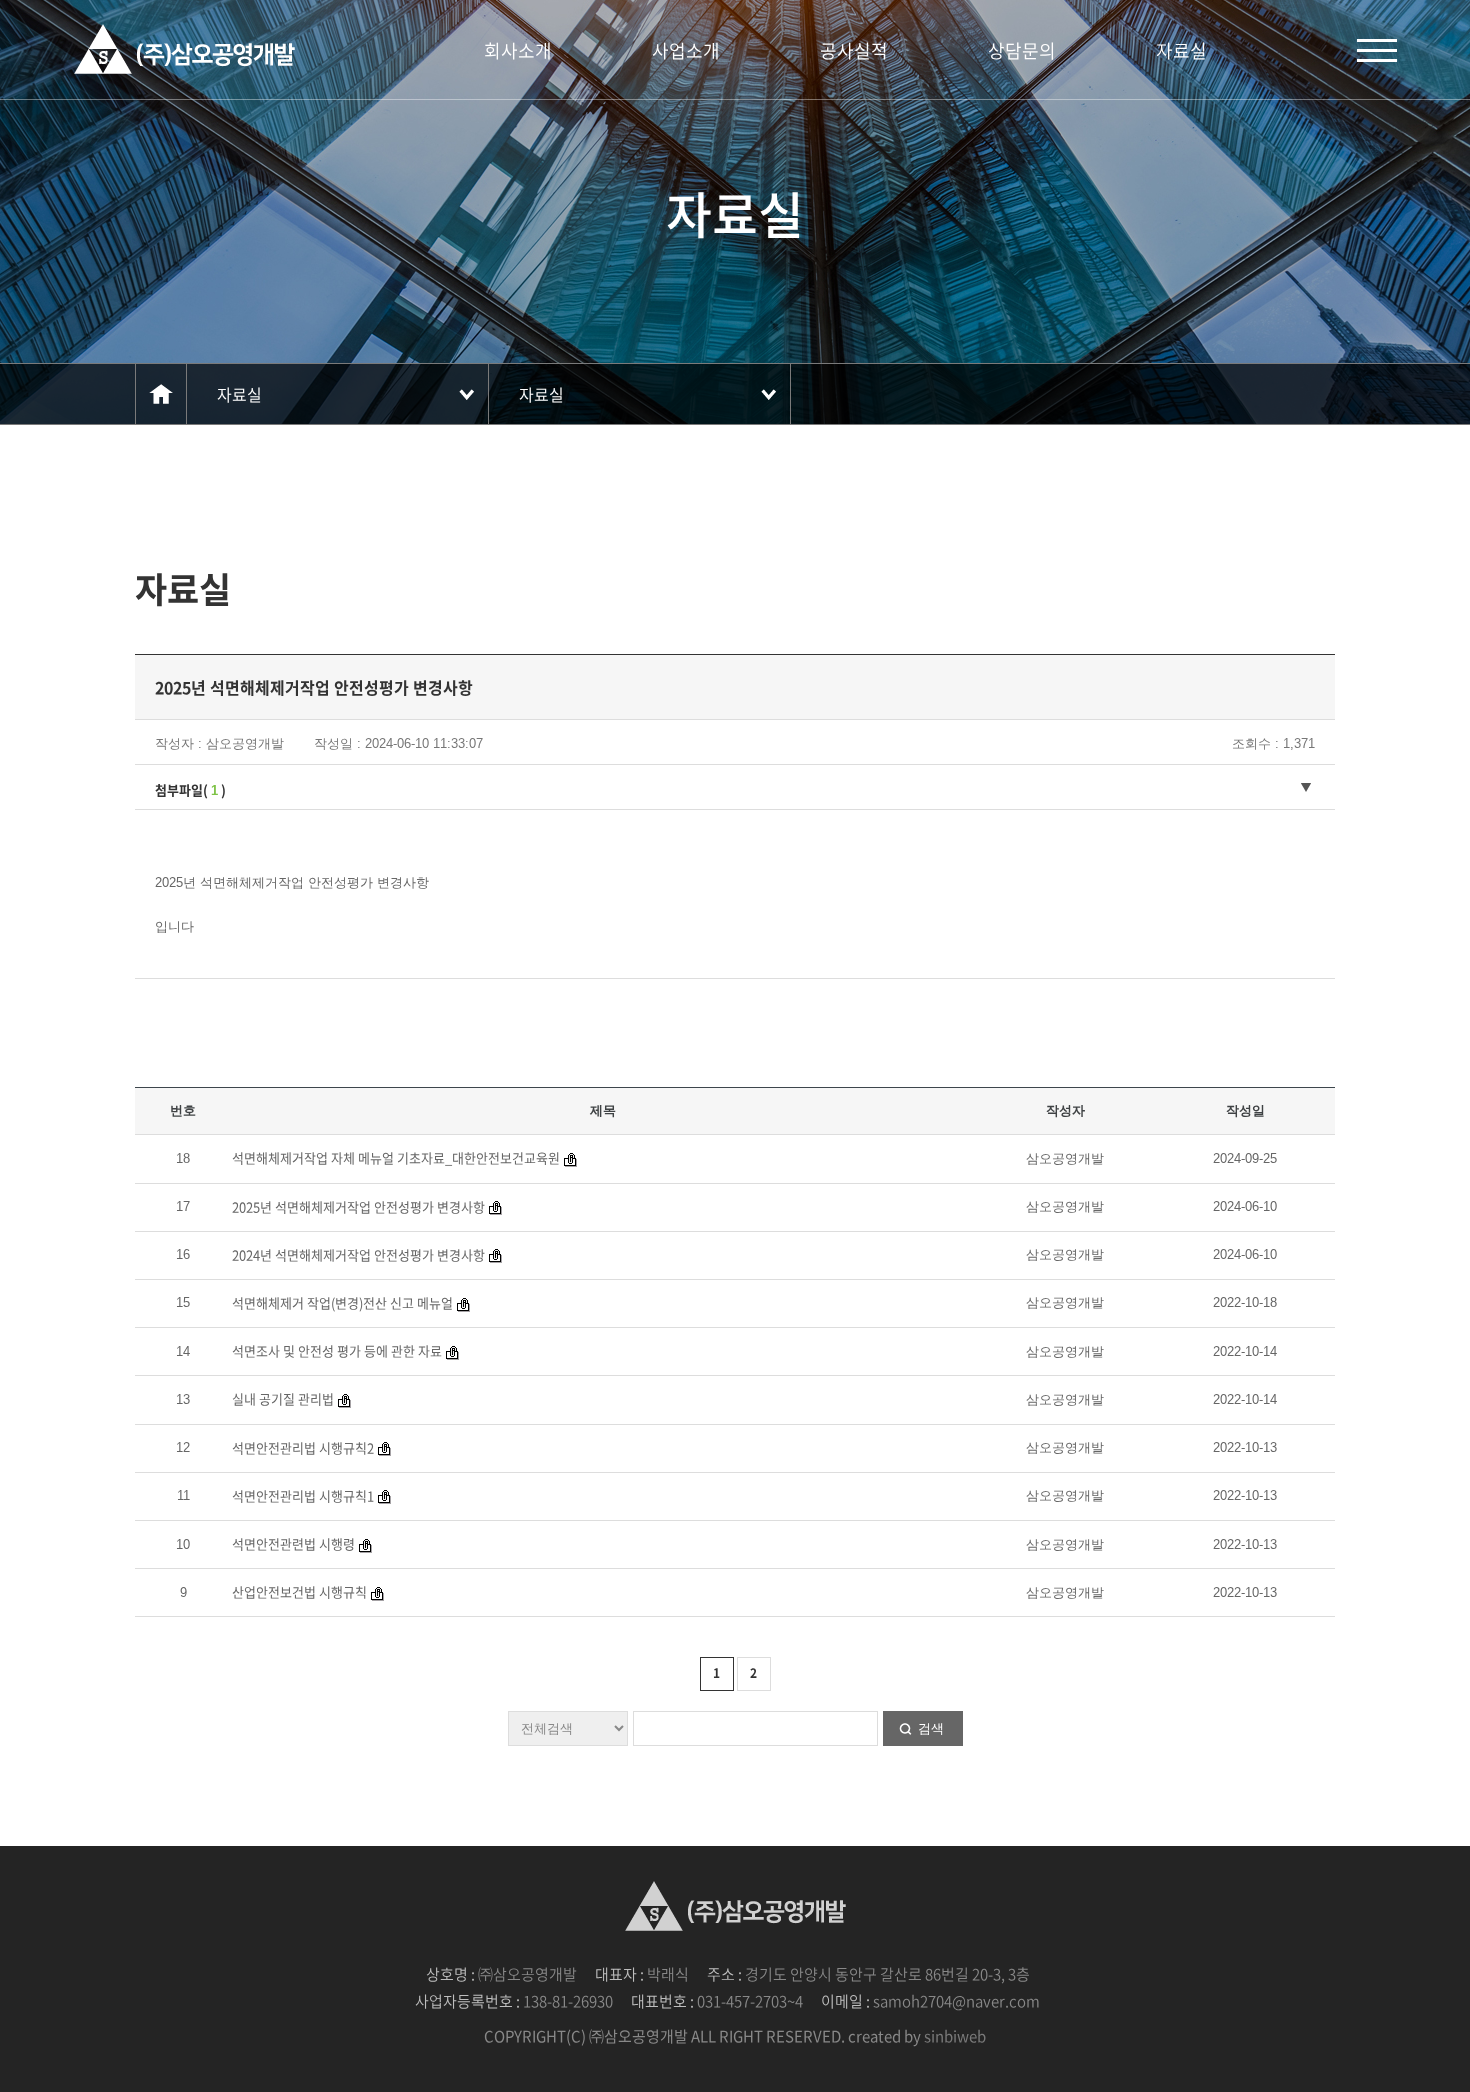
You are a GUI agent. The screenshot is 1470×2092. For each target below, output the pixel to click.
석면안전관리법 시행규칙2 (303, 1447)
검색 (931, 1728)
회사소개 (518, 50)
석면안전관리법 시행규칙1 (303, 1495)
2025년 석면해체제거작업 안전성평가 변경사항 (358, 1206)
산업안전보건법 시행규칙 (299, 1591)
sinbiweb (955, 2036)
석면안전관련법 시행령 (293, 1543)
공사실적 (854, 50)
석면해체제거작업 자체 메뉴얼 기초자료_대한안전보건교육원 (396, 1157)
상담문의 (1022, 50)
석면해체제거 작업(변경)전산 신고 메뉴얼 (342, 1302)
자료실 (1181, 50)
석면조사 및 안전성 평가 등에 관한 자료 (337, 1350)
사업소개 (686, 50)
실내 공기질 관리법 (283, 1398)
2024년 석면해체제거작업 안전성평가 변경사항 (358, 1254)
